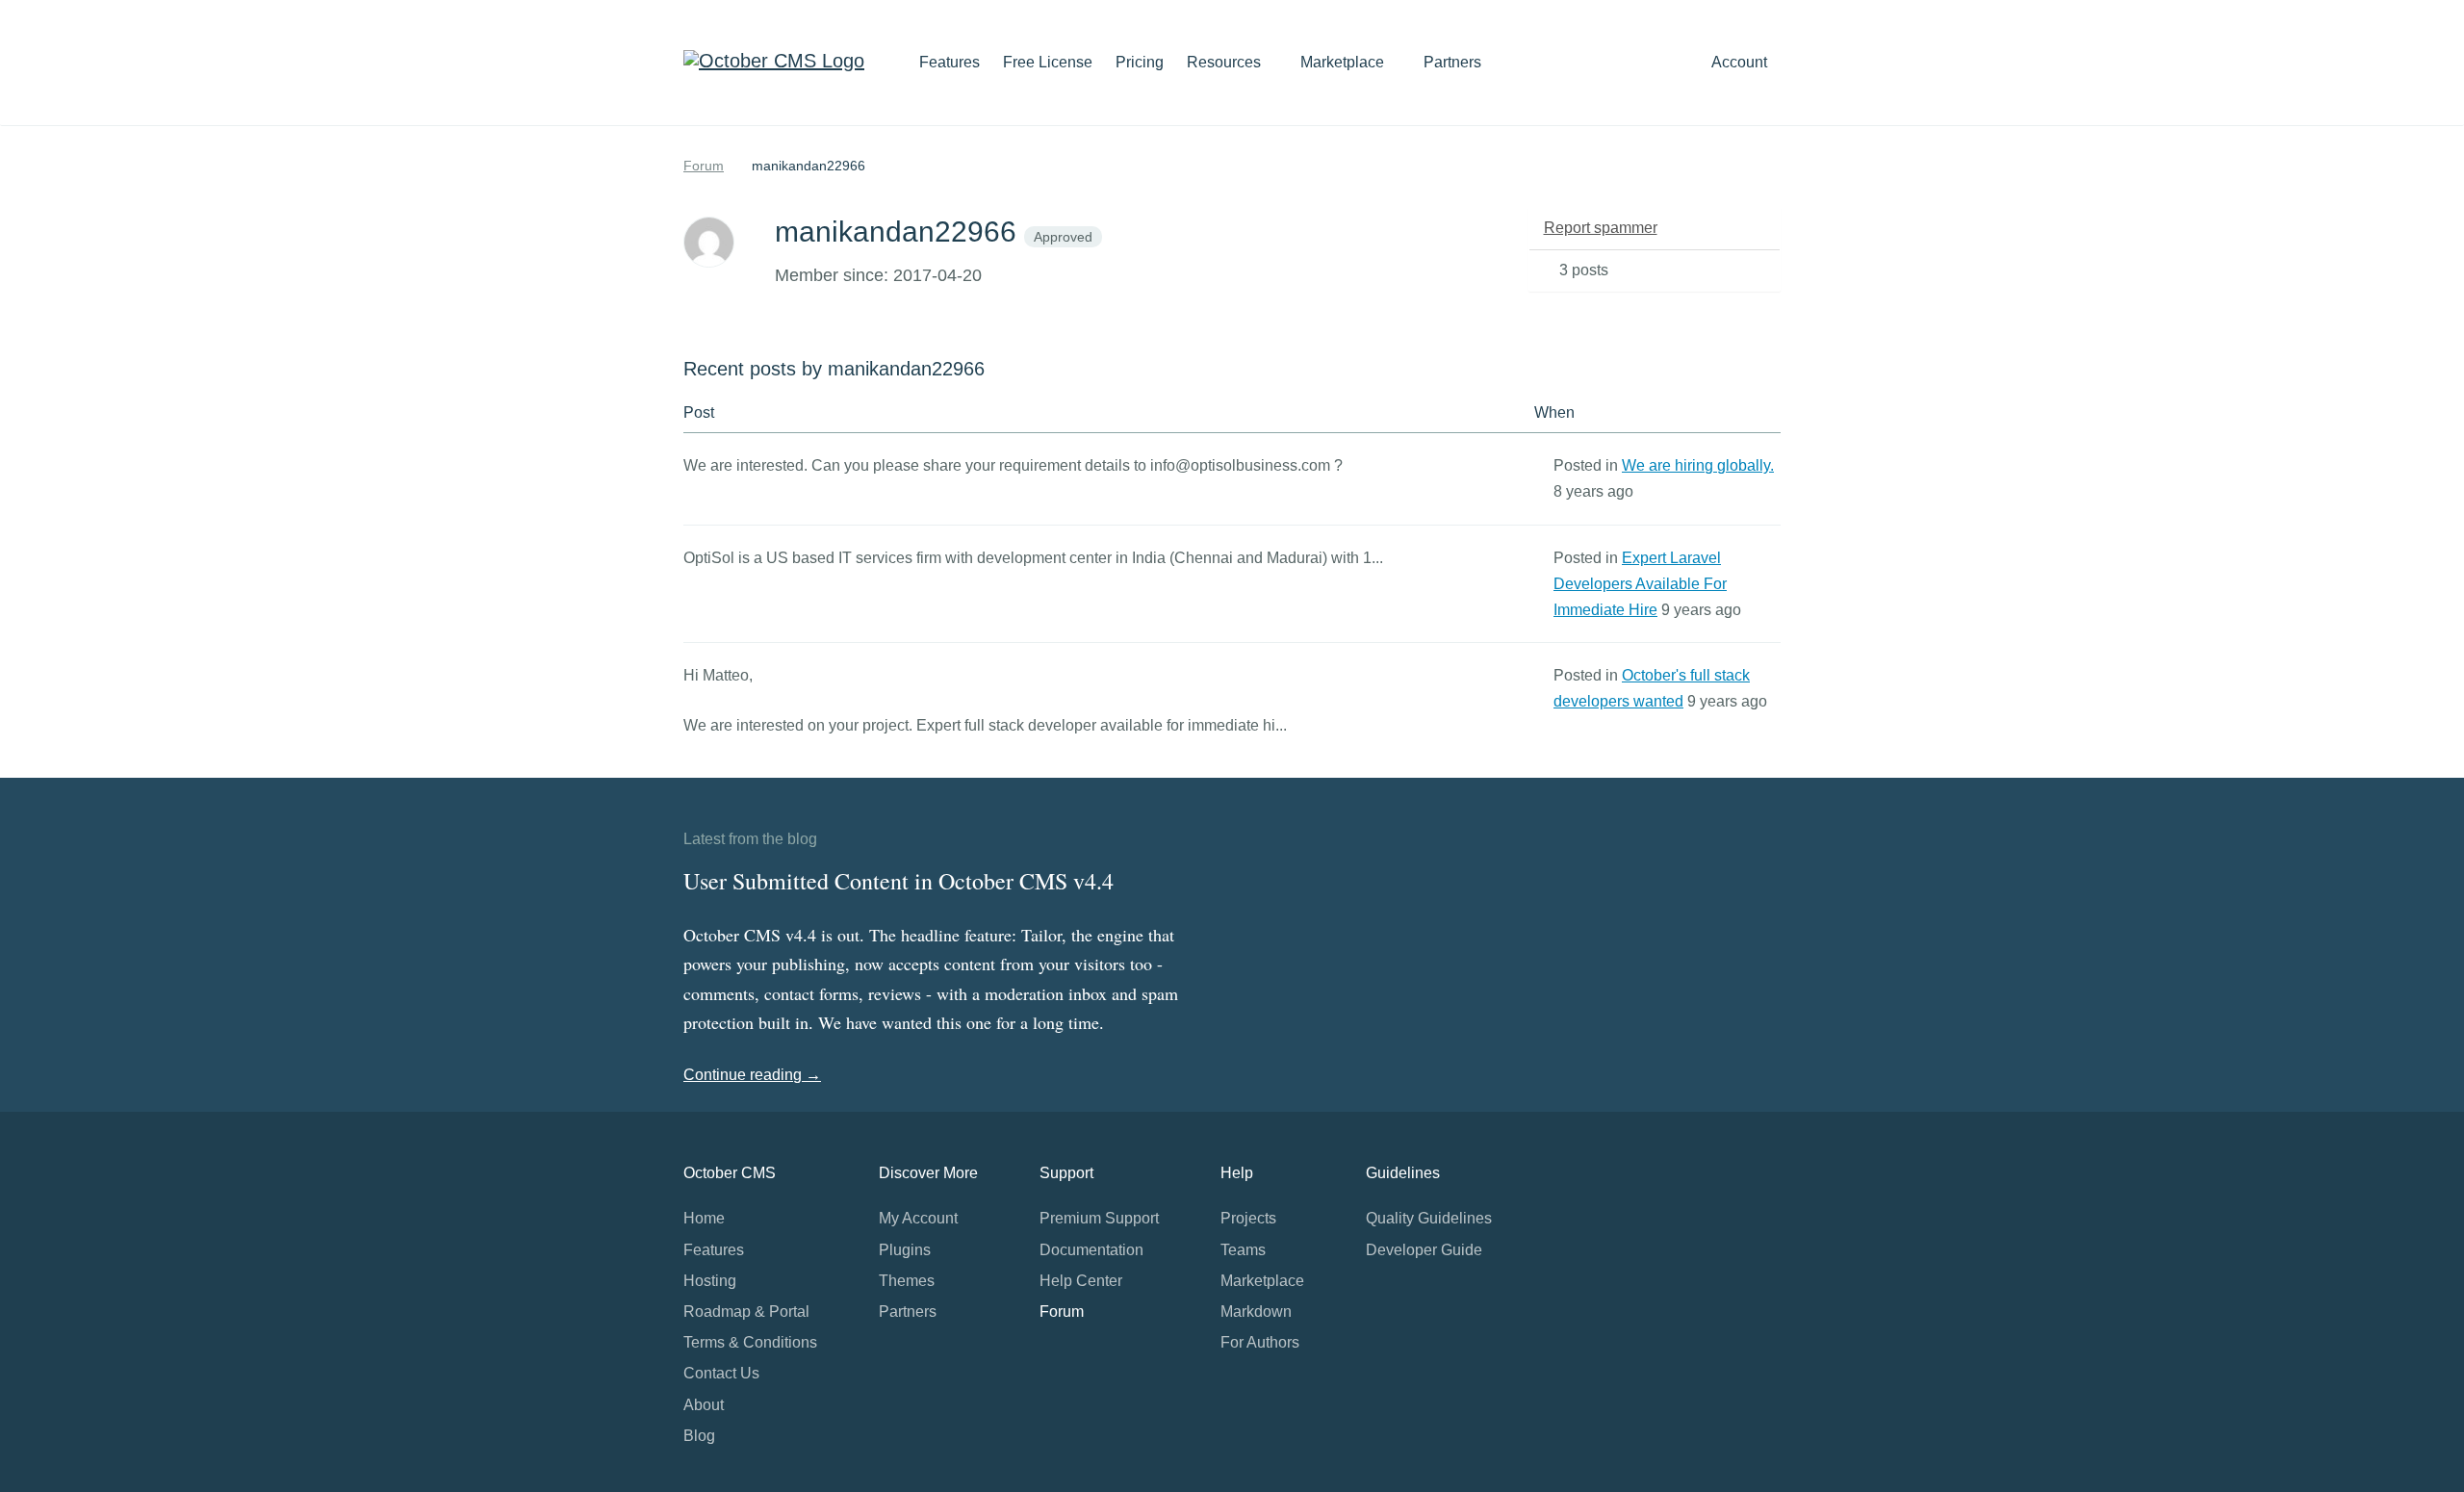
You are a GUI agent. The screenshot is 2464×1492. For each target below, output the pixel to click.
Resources (1226, 62)
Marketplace (1344, 62)
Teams (1243, 1250)
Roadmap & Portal (746, 1312)
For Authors (1260, 1342)
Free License (1048, 62)
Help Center (1081, 1281)
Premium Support (1099, 1218)
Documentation (1091, 1250)
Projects (1248, 1218)
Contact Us (721, 1373)
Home (704, 1218)
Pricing (1140, 62)
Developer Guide (1424, 1250)
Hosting (710, 1281)
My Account (918, 1218)
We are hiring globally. (1698, 465)
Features (950, 62)
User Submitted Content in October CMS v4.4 (898, 881)
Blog (699, 1436)
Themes (907, 1281)
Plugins (905, 1250)
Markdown (1256, 1312)
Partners (1452, 62)
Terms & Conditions (750, 1342)
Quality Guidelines (1429, 1218)
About (704, 1405)
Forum (704, 166)
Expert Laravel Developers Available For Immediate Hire (1640, 584)
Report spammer (1601, 228)
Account (1741, 62)
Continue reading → (752, 1075)
